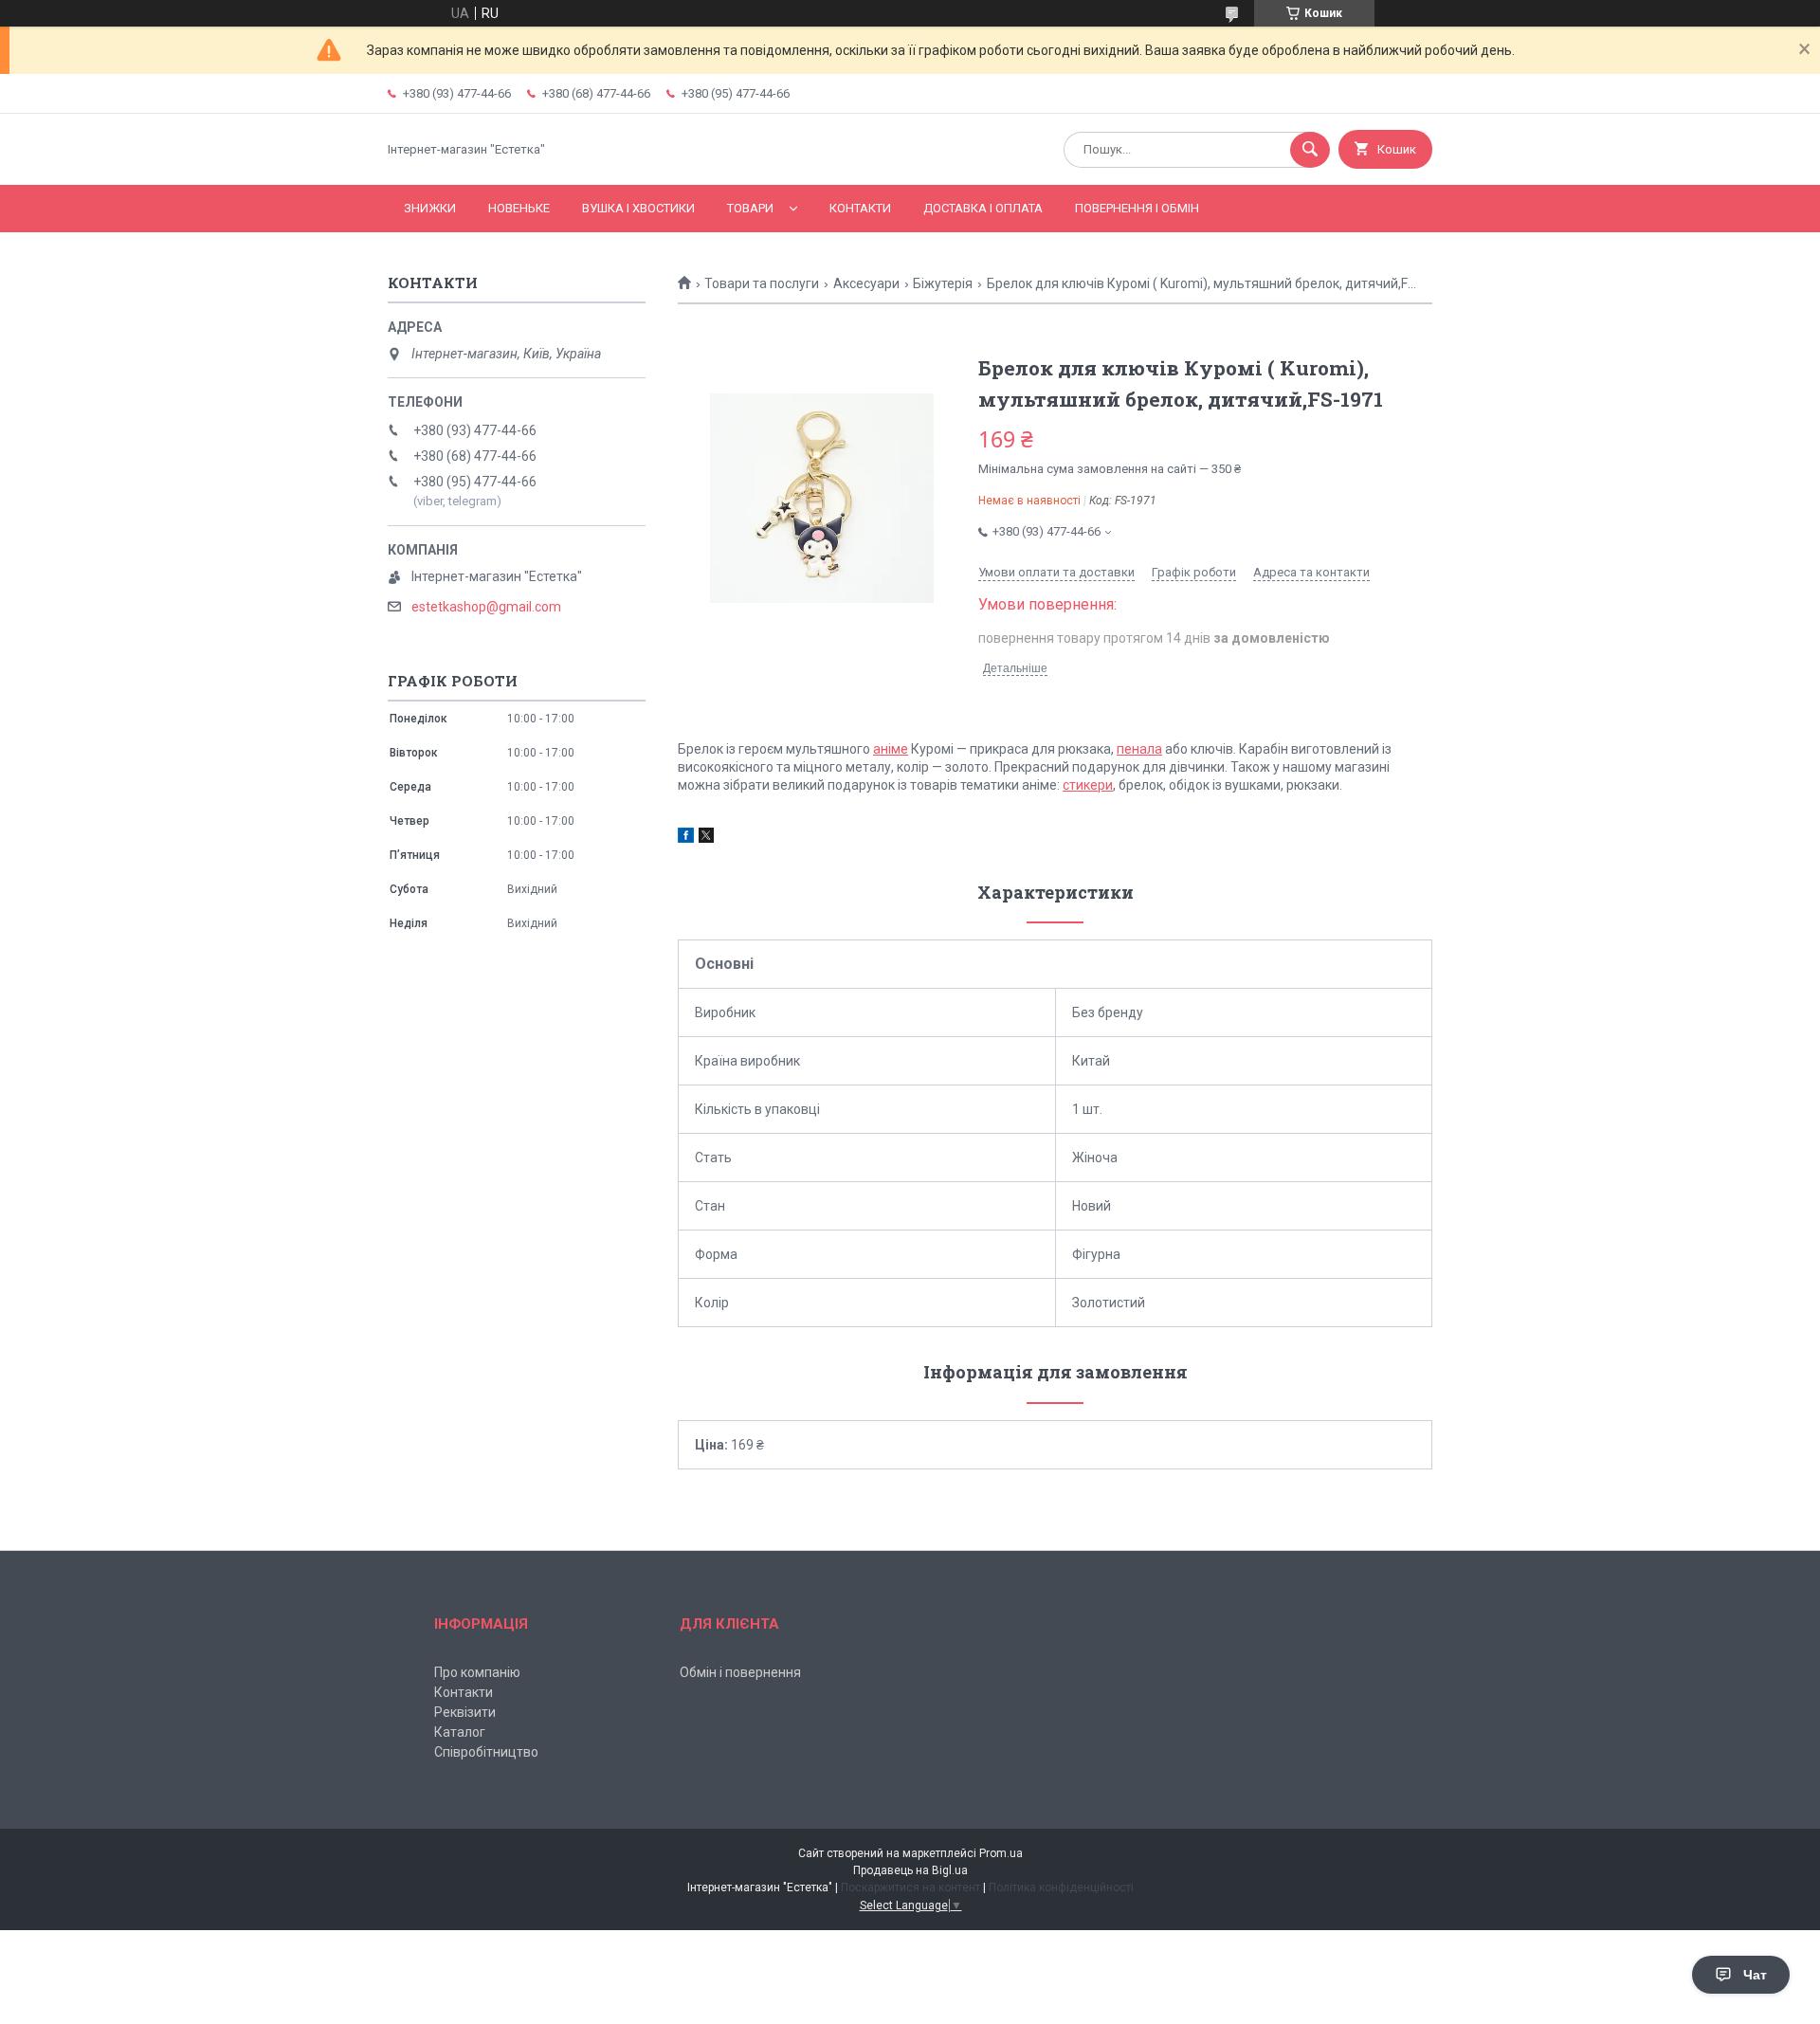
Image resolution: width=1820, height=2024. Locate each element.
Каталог (460, 1732)
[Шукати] (1310, 150)
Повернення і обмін (1137, 208)
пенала (1139, 749)
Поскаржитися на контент (910, 1887)
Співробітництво (486, 1752)
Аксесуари (866, 283)
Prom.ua (1001, 1853)
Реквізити (465, 1712)
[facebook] (686, 838)
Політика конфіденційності (1061, 1887)
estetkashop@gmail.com (486, 607)
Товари (750, 208)
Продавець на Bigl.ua (910, 1870)
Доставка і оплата (983, 208)
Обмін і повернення (740, 1672)
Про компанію (477, 1672)
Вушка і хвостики (638, 208)
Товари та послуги (762, 283)
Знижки (430, 208)
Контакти (860, 208)
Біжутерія (943, 283)
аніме (891, 749)
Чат (1755, 1975)
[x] (706, 838)
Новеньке (519, 208)
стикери (1088, 785)
